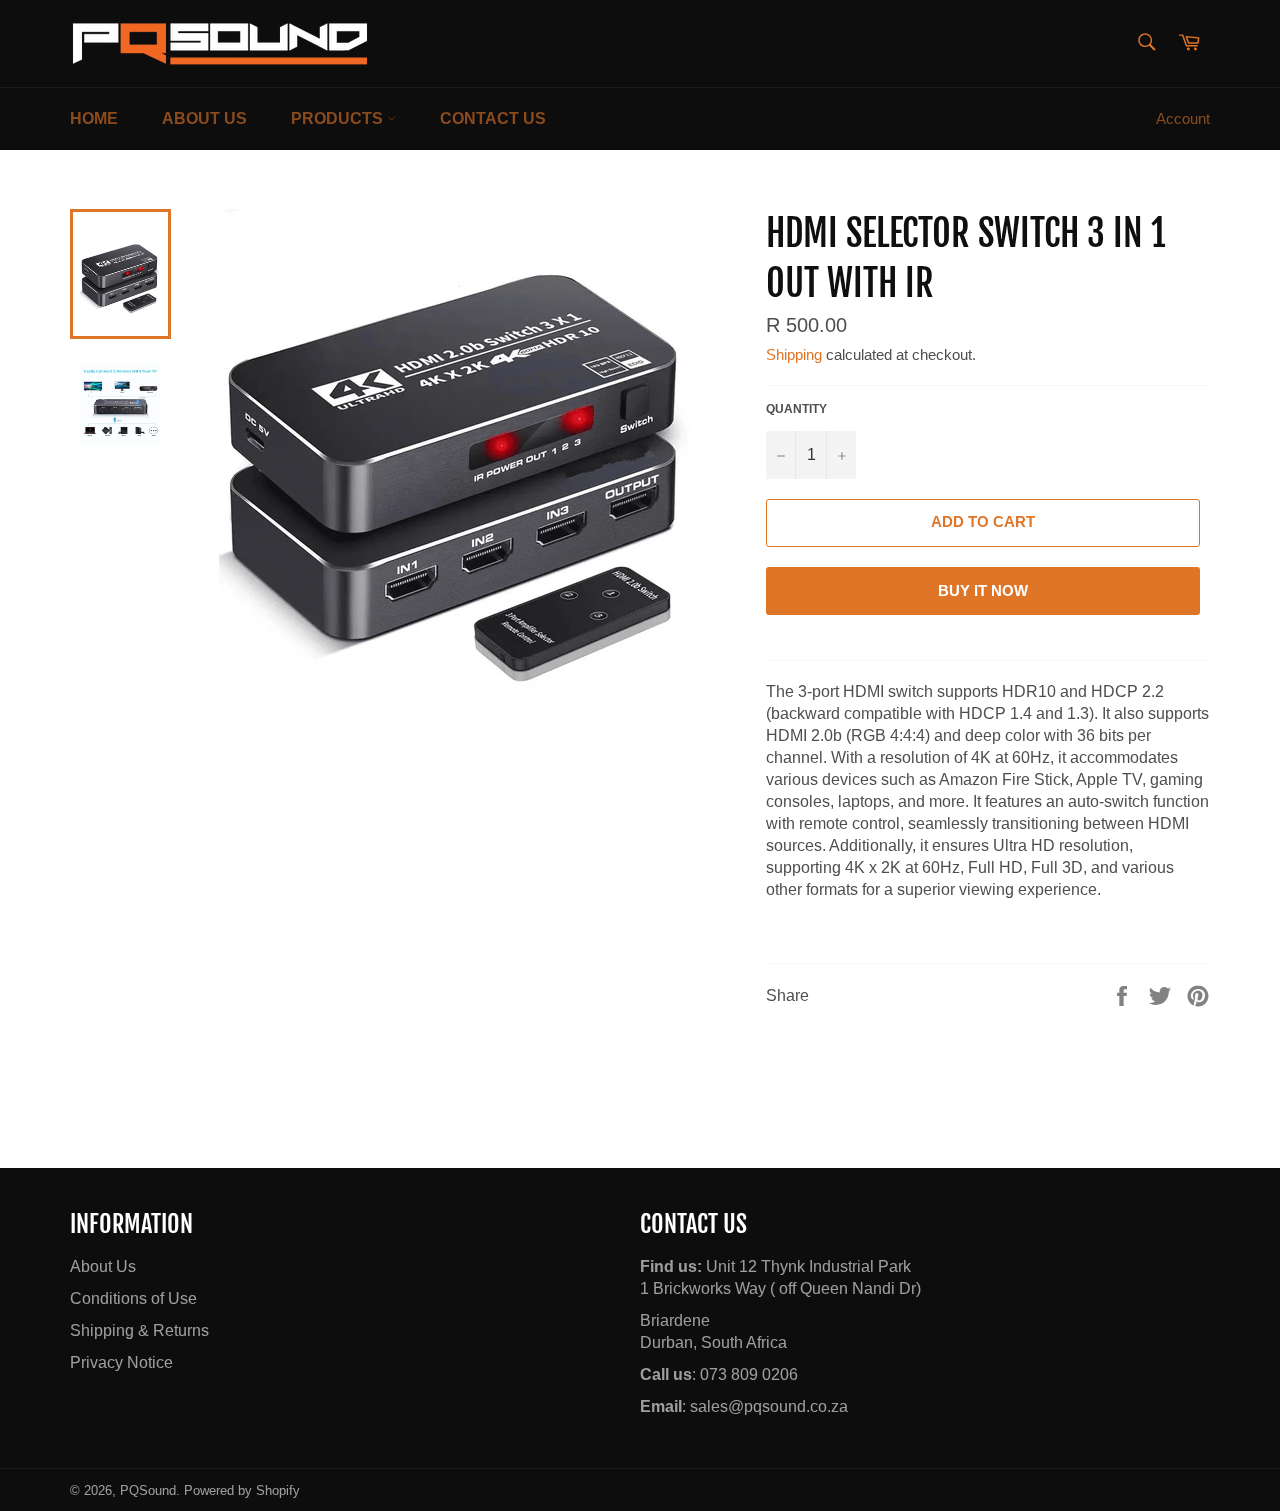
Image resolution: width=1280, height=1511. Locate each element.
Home (94, 118)
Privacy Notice (121, 1362)
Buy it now (983, 590)
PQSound (148, 1490)
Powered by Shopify (242, 1490)
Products (339, 118)
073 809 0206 (749, 1374)
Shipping (794, 354)
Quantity (796, 409)
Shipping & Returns (139, 1330)
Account (1183, 118)
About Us (204, 118)
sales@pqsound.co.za (769, 1406)
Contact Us (493, 118)
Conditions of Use (133, 1298)
